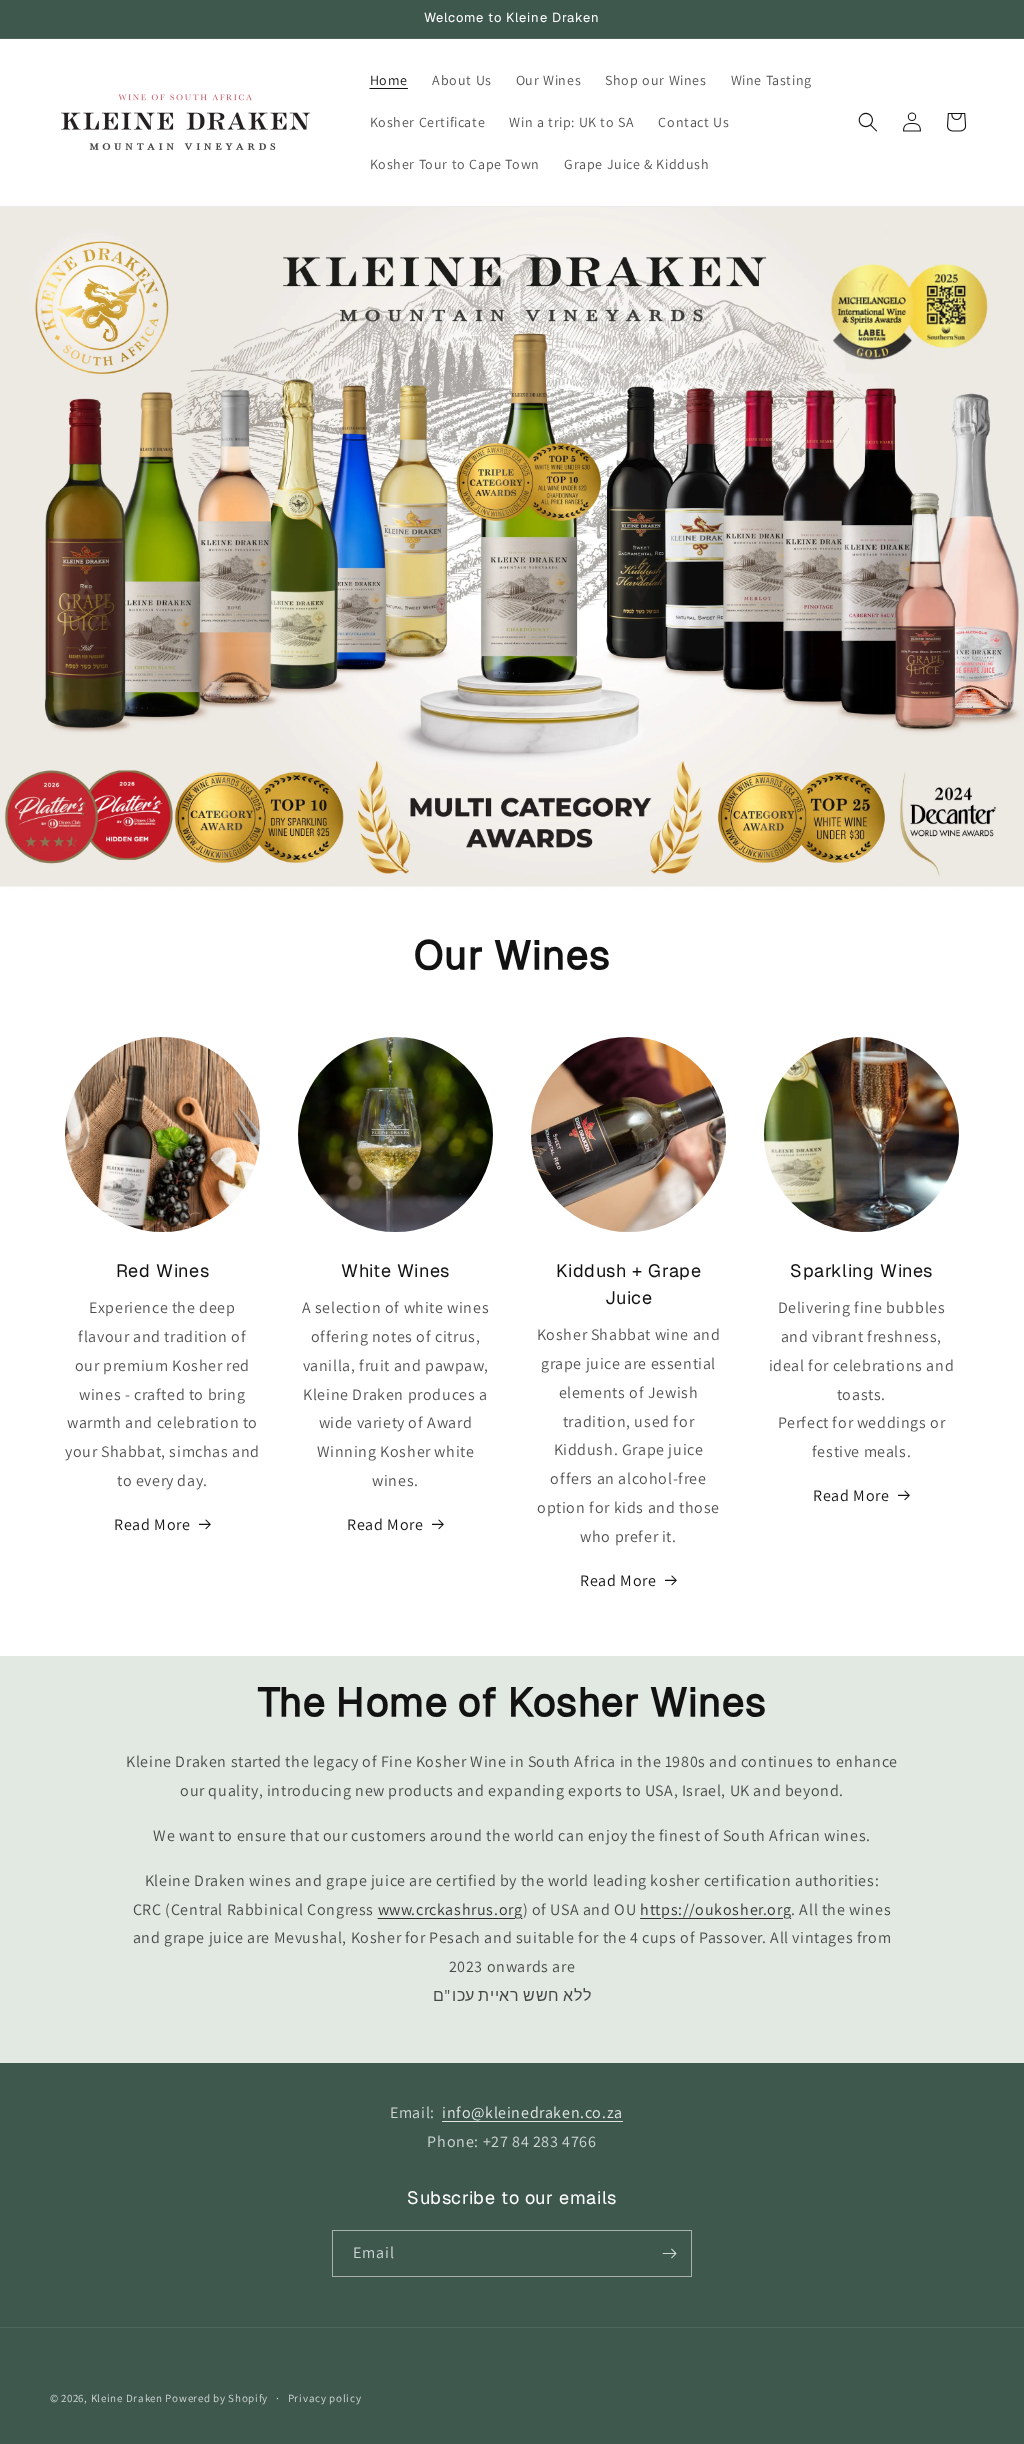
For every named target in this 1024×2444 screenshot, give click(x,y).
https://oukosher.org (715, 1909)
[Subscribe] (669, 2253)
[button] (868, 122)
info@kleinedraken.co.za (532, 2112)
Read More (152, 1524)
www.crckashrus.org (450, 1909)
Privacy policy (325, 2398)
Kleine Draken (127, 2398)
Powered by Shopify (216, 2398)
